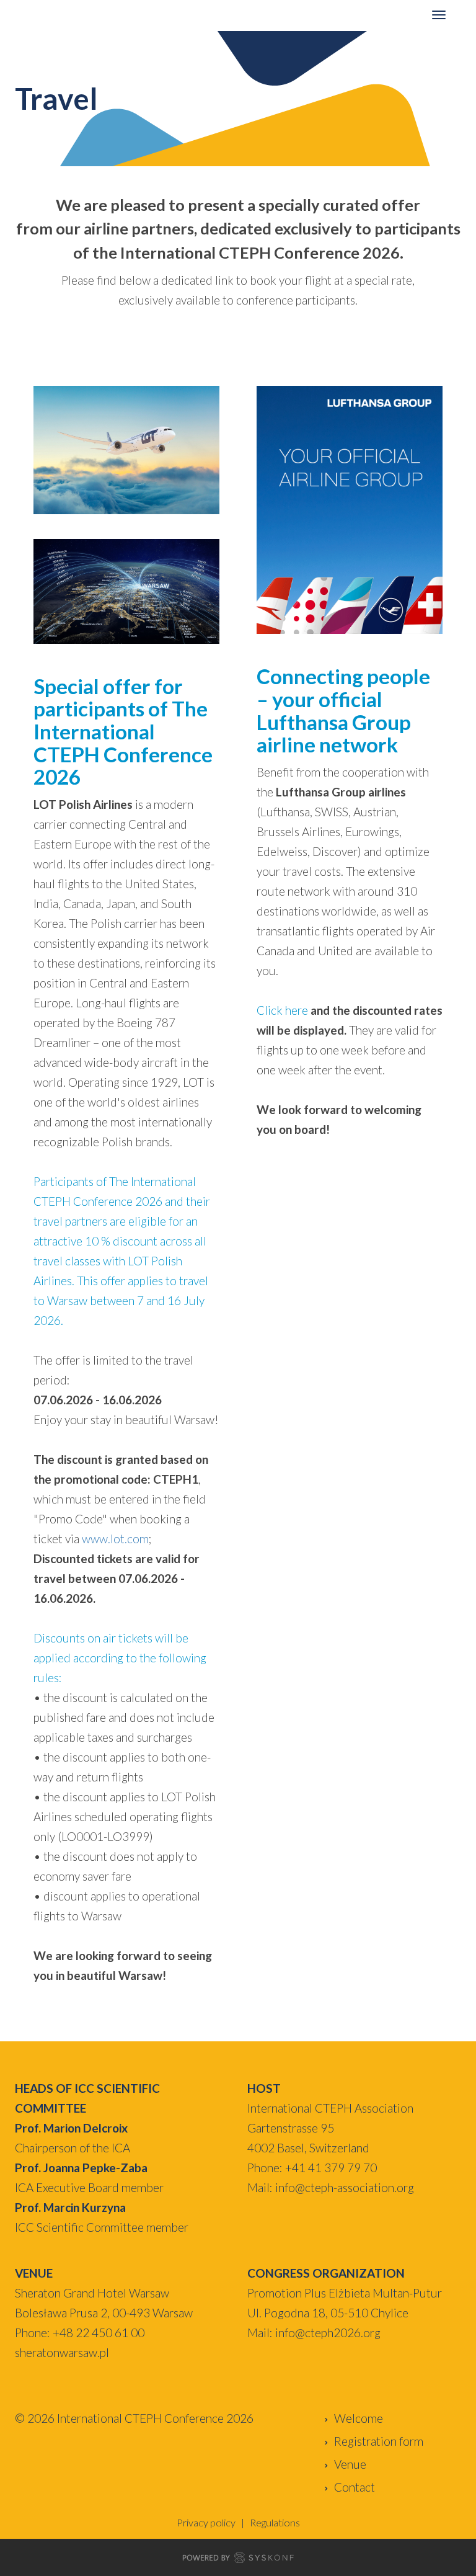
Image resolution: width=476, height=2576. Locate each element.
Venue (350, 2464)
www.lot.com (115, 1539)
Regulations (275, 2522)
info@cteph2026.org (328, 2333)
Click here (282, 1010)
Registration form (379, 2441)
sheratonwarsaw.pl (62, 2352)
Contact (355, 2487)
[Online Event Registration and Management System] (238, 2560)
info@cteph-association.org (345, 2187)
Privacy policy (206, 2522)
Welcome (359, 2418)
